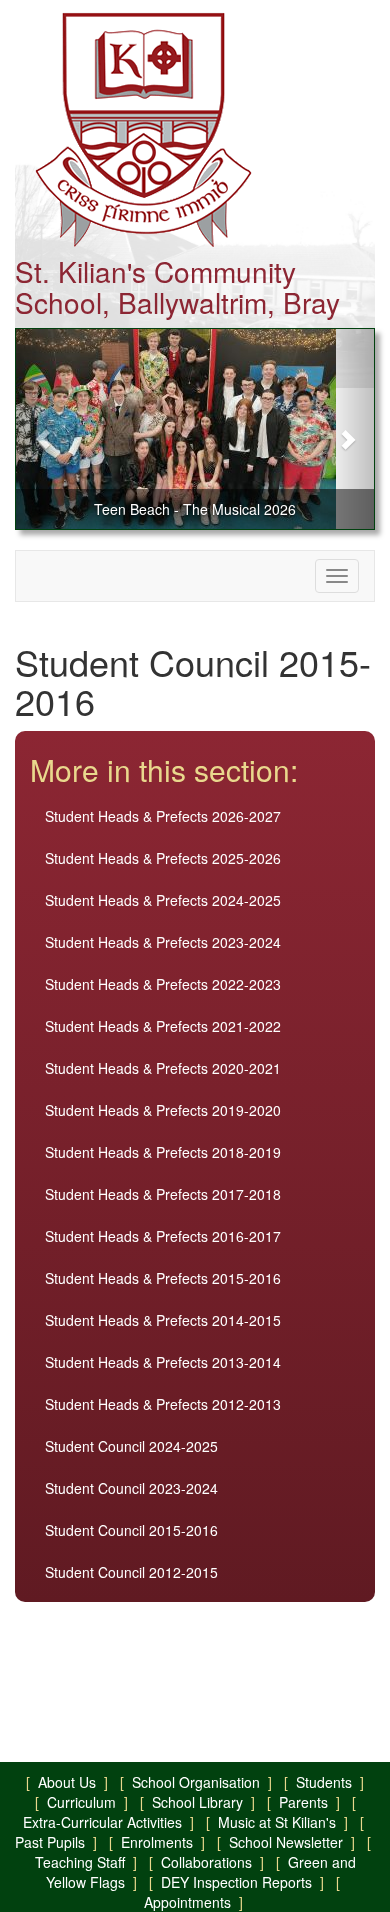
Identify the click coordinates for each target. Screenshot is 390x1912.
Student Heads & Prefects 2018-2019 (163, 1152)
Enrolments (157, 1842)
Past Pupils (50, 1842)
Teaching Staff (80, 1862)
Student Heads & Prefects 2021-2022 (163, 1026)
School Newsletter (286, 1842)
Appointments (187, 1902)
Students (324, 1782)
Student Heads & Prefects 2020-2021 (163, 1068)
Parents (303, 1802)
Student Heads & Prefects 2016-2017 (163, 1236)
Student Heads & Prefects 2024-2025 (163, 900)
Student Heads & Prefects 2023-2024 (163, 942)
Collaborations (206, 1862)
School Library (197, 1802)
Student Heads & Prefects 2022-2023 (163, 984)
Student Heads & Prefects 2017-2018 (163, 1194)
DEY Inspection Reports (236, 1882)
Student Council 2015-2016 (131, 1530)
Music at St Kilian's (277, 1822)
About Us (67, 1782)
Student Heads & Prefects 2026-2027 (163, 816)
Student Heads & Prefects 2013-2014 (163, 1362)
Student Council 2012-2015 (131, 1572)
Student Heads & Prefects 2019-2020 (163, 1110)
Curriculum (81, 1802)
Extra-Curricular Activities (102, 1822)
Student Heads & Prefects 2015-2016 (163, 1278)
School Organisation (196, 1782)
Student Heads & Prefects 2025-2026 (163, 858)
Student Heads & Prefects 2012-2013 (163, 1404)
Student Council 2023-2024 (131, 1488)
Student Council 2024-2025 (131, 1446)
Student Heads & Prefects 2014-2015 (163, 1320)
